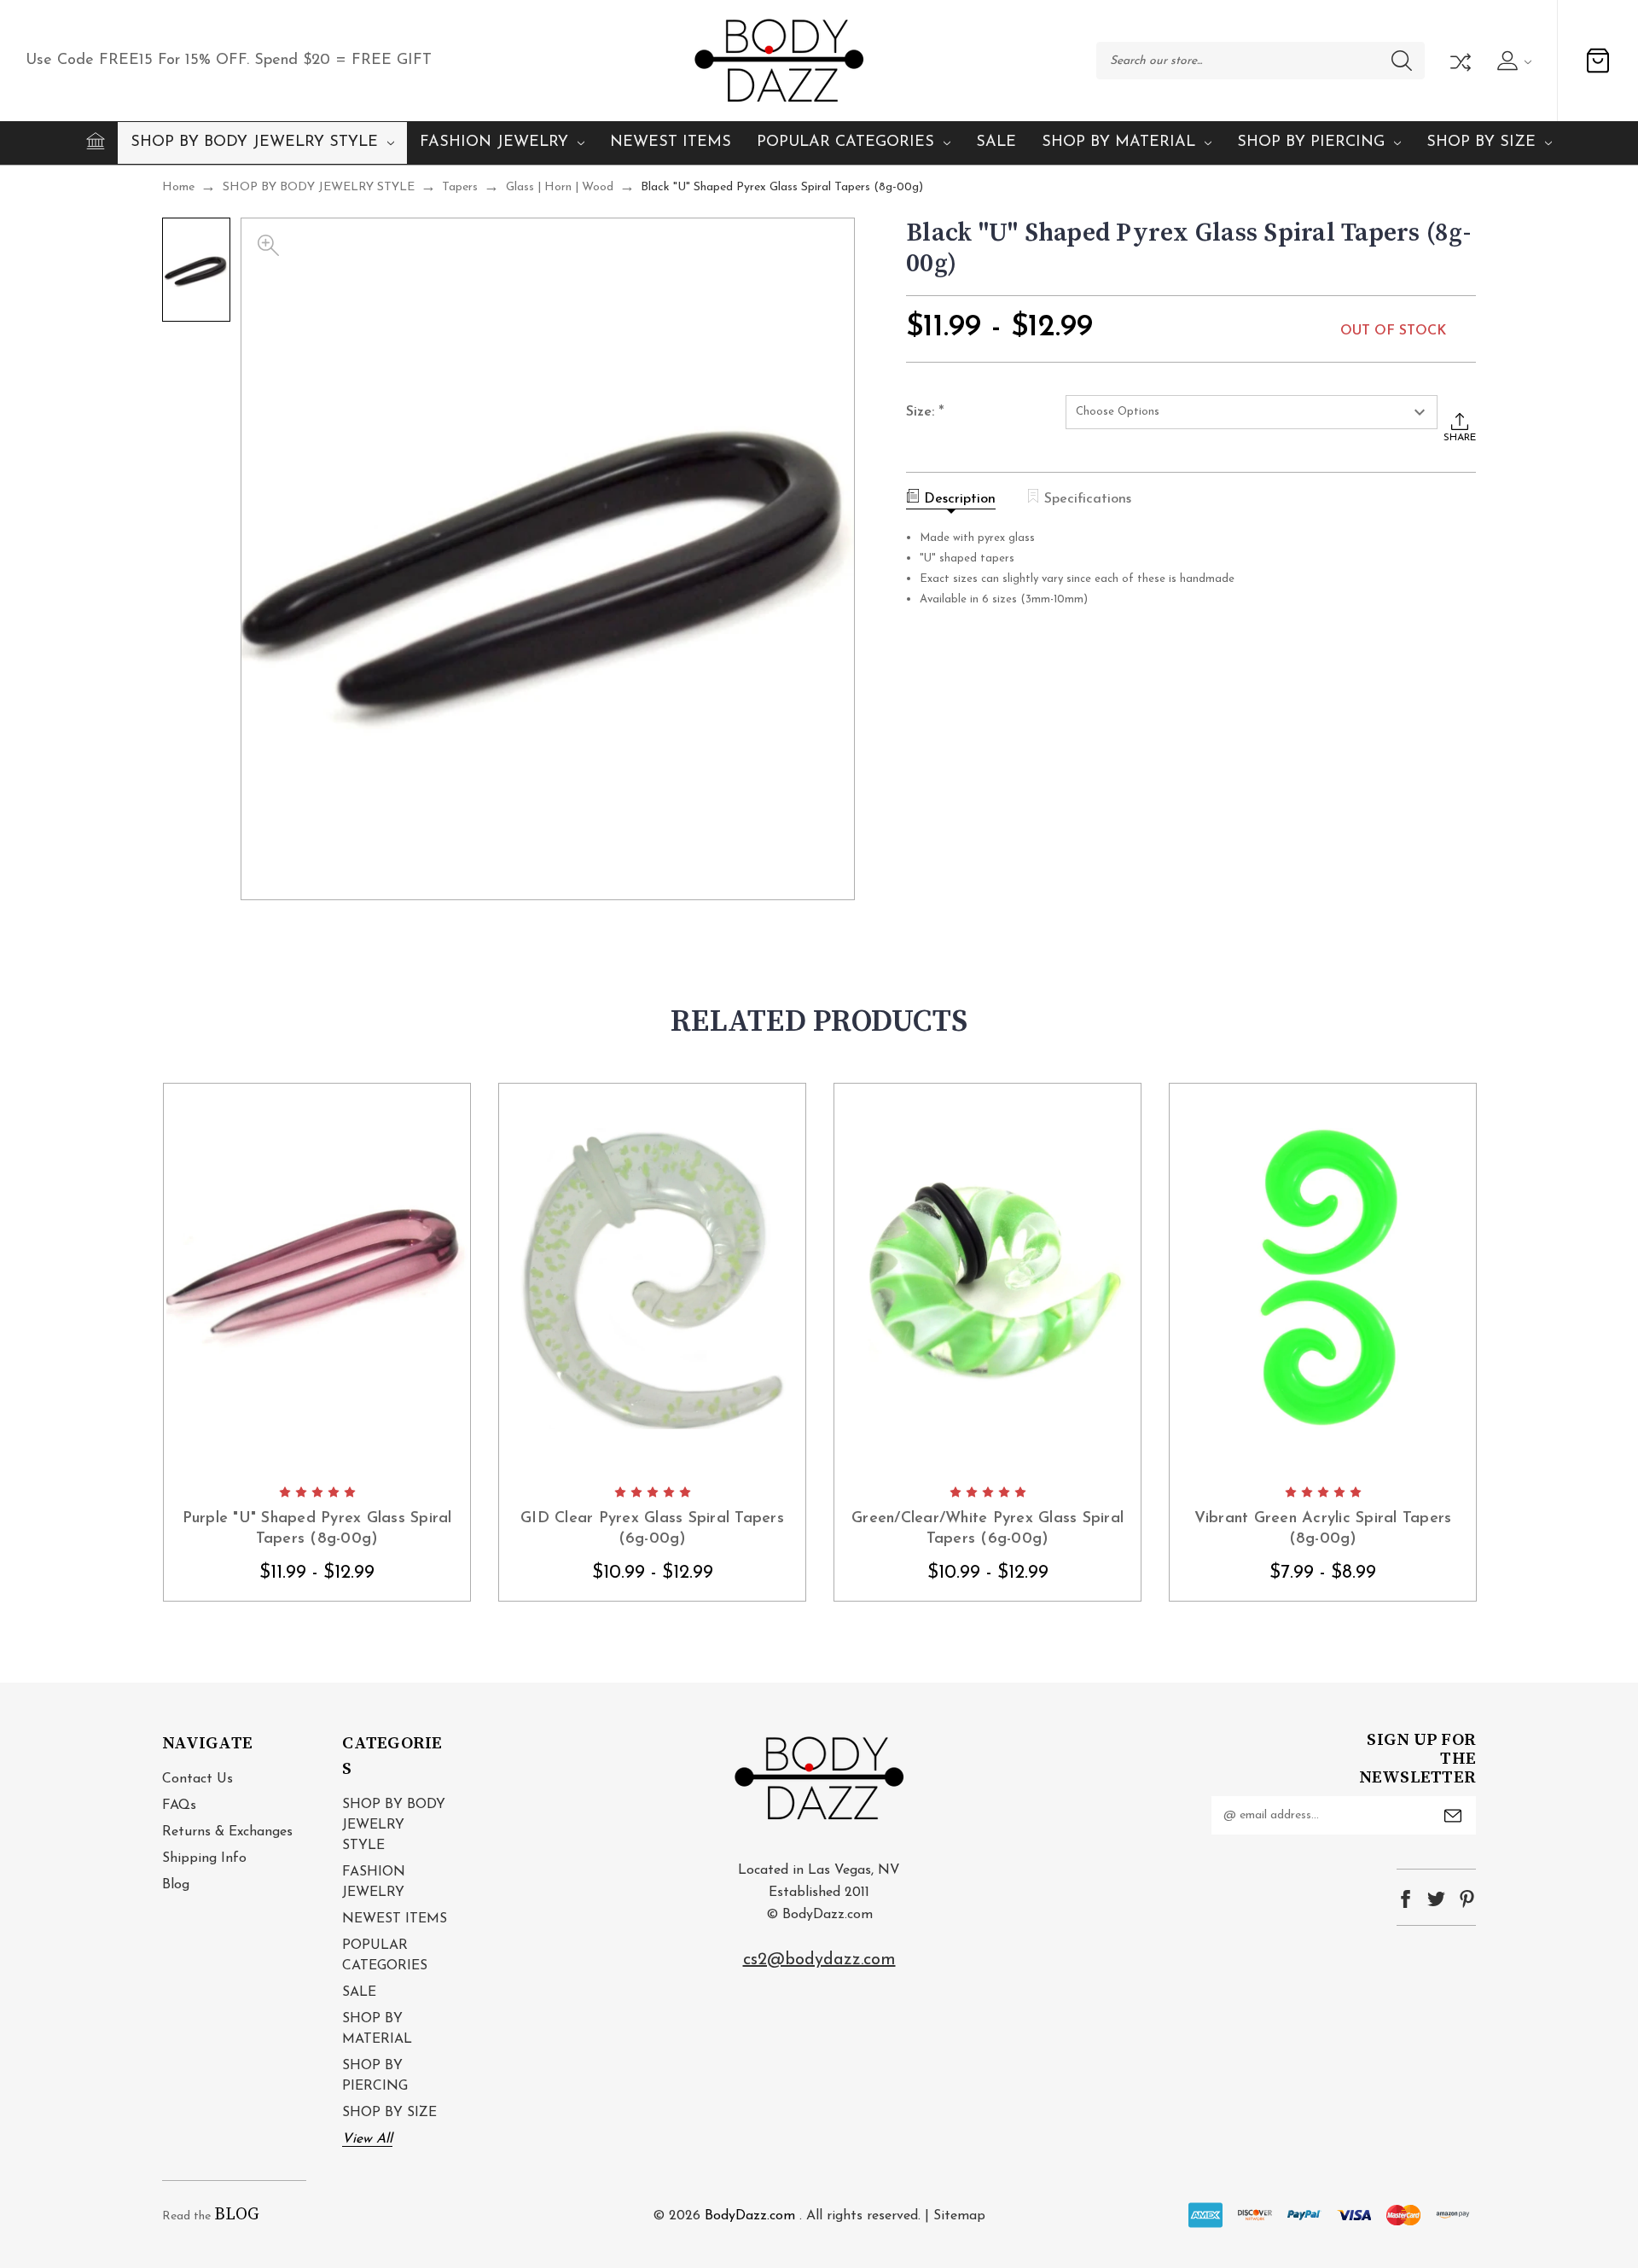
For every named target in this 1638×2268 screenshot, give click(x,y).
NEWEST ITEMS (671, 142)
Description (960, 499)
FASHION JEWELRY (494, 142)
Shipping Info (204, 1858)
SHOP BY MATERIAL (1118, 142)
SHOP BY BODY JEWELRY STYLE (254, 142)
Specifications (1088, 499)
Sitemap (959, 2216)
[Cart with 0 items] (1598, 61)
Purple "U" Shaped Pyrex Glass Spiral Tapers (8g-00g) (317, 1529)
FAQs (179, 1806)
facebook (1406, 1899)
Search (1402, 61)
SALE (996, 142)
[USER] (1512, 61)
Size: (925, 413)
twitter (1436, 1899)
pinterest (1467, 1899)
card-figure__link (317, 1279)
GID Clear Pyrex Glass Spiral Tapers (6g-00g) (652, 1529)
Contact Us (197, 1779)
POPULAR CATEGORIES (845, 142)
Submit (1453, 1816)
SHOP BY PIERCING (1311, 142)
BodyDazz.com (750, 2216)
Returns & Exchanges (227, 1832)
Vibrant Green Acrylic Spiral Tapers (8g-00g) (1323, 1529)
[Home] (96, 141)
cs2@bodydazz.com (819, 1960)
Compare (1459, 61)
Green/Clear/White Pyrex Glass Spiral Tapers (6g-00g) (987, 1529)
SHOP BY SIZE (1481, 142)
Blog (176, 1885)
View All (367, 2139)
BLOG (237, 2215)
